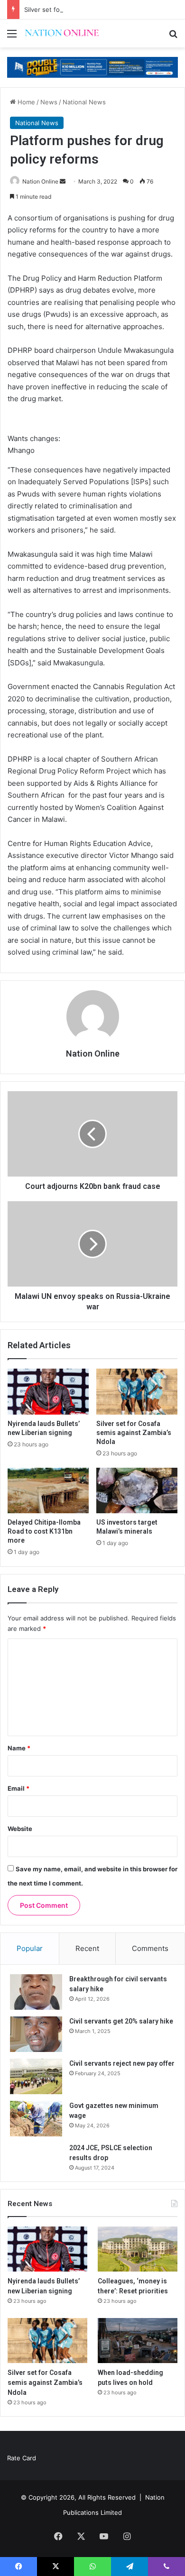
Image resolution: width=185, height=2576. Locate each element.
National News (84, 102)
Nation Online (40, 181)
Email (18, 1788)
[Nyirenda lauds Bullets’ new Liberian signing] (48, 1391)
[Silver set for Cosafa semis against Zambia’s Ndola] (137, 1391)
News (49, 102)
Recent (87, 1948)
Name (19, 1748)
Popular (30, 1948)
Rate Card (22, 2458)
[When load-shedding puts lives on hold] (138, 2341)
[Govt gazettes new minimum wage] (36, 2119)
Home (25, 102)
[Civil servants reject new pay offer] (36, 2076)
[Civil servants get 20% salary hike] (36, 2034)
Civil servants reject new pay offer (122, 2063)
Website (20, 1829)
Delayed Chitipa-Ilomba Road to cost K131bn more (44, 1531)
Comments (150, 1948)
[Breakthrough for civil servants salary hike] (36, 1992)
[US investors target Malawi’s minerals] (137, 1490)
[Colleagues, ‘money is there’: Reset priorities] (138, 2249)
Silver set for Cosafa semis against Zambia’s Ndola (98, 9)
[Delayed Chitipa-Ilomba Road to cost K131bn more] (48, 1490)
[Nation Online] (62, 33)
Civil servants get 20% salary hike (121, 2021)
